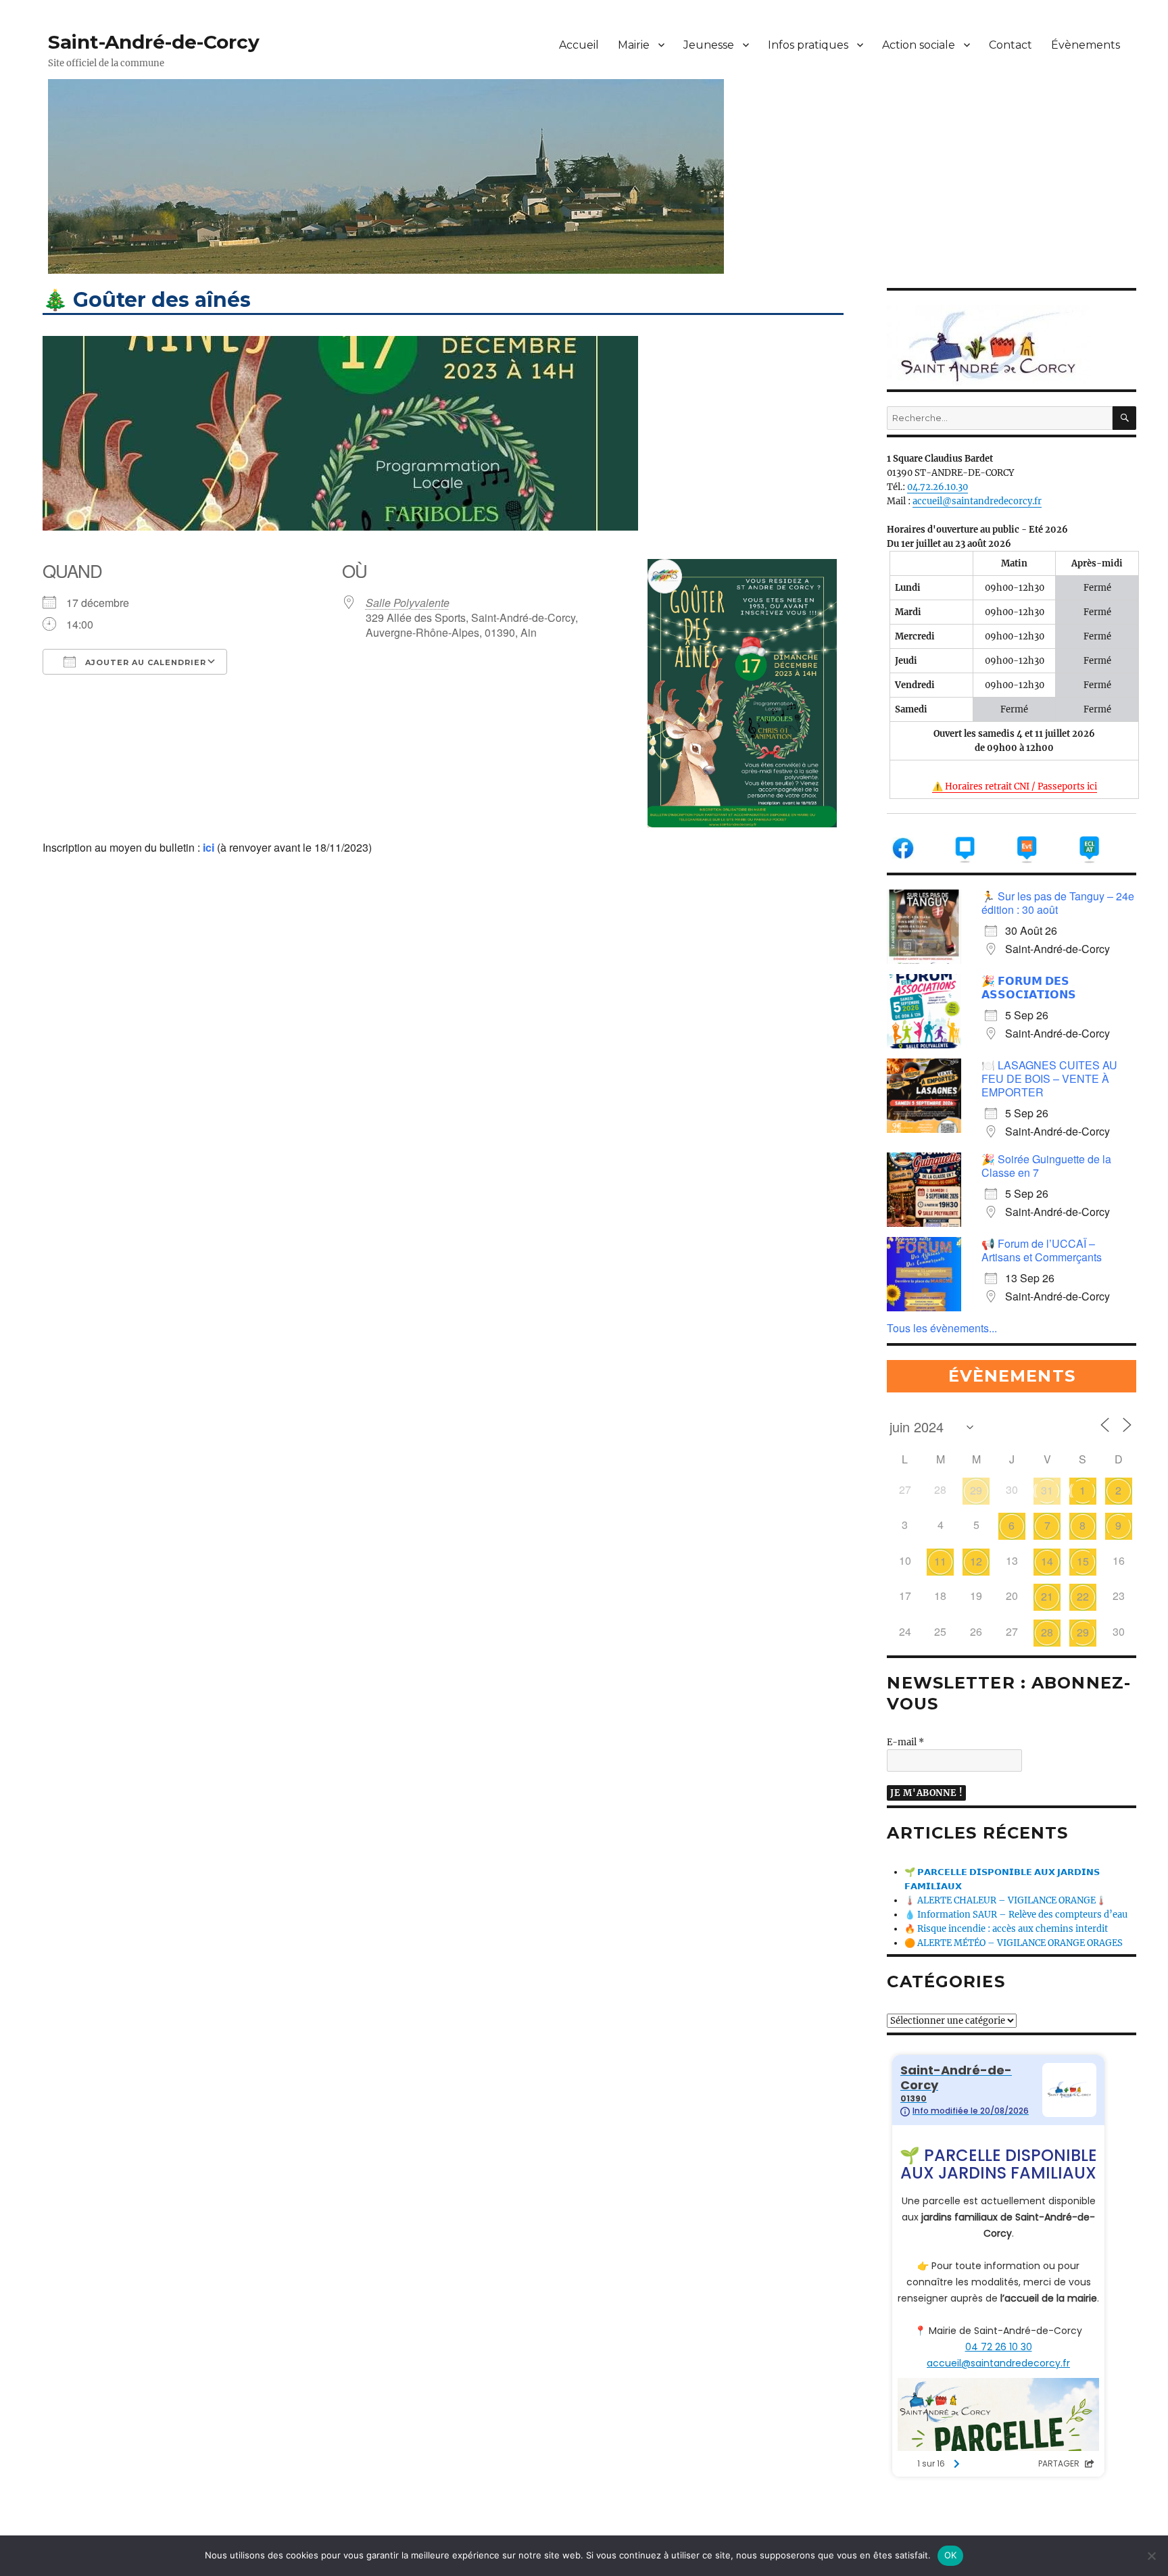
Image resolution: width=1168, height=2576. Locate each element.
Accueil (579, 45)
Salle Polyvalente (408, 603)
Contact (1011, 45)
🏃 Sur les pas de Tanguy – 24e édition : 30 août (1058, 903)
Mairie (634, 45)
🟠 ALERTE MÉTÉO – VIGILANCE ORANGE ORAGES (1014, 1943)
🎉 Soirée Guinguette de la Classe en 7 (1046, 1166)
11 (940, 1561)
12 (976, 1561)
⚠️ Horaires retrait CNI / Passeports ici (1015, 786)
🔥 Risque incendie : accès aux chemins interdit (1006, 1929)
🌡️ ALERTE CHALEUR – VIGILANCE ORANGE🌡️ (1005, 1900)
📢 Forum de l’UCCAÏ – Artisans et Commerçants (1042, 1250)
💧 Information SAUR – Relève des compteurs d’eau (1016, 1915)
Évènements (1086, 45)
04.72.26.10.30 (938, 487)
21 (1047, 1596)
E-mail (905, 1742)
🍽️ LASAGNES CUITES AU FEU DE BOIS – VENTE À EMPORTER (1049, 1078)
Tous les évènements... (942, 1328)
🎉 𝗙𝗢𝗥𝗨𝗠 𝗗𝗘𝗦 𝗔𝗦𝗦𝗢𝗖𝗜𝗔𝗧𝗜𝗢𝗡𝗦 (1029, 987)
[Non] (1151, 2556)
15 (1083, 1561)
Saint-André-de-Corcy (154, 42)
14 (1047, 1561)
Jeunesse (709, 45)
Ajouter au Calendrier (144, 662)
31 (1047, 1490)
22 (1083, 1596)
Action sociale (919, 45)
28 (1047, 1632)
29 (976, 1490)
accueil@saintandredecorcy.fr (977, 501)
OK (951, 2555)
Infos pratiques (808, 45)
